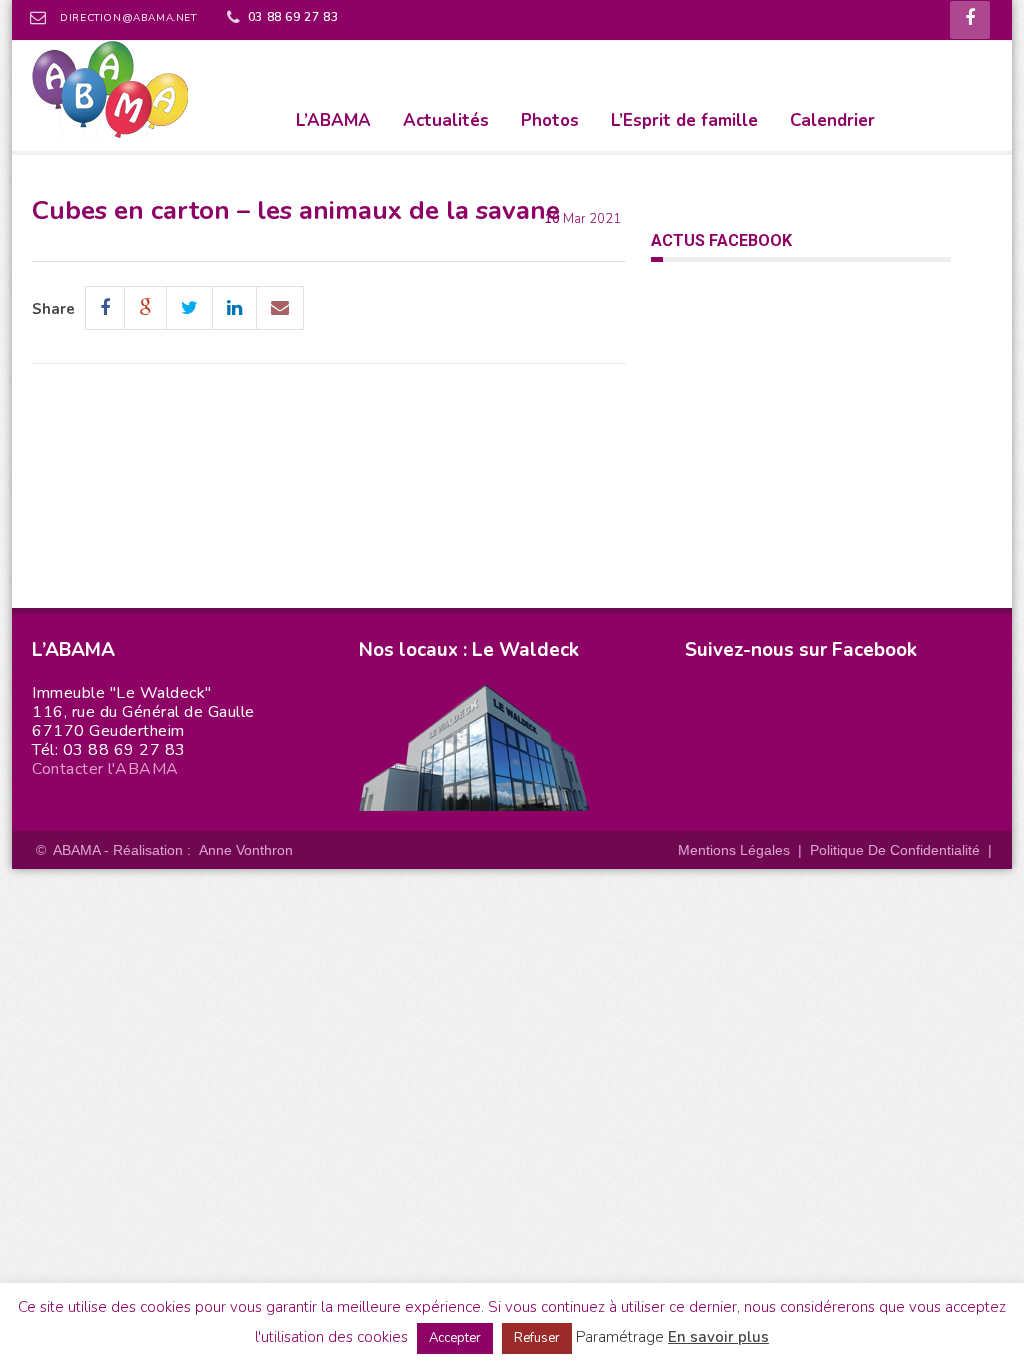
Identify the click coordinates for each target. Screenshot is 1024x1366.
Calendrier (832, 120)
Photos (550, 120)
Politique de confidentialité (895, 850)
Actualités (446, 120)
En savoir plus (718, 1337)
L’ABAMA (333, 120)
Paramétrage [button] (620, 1337)
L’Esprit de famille (684, 120)
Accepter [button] (455, 1338)
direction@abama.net (128, 18)
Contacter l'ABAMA (105, 769)
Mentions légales (734, 850)
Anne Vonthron (246, 850)
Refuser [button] (537, 1338)
